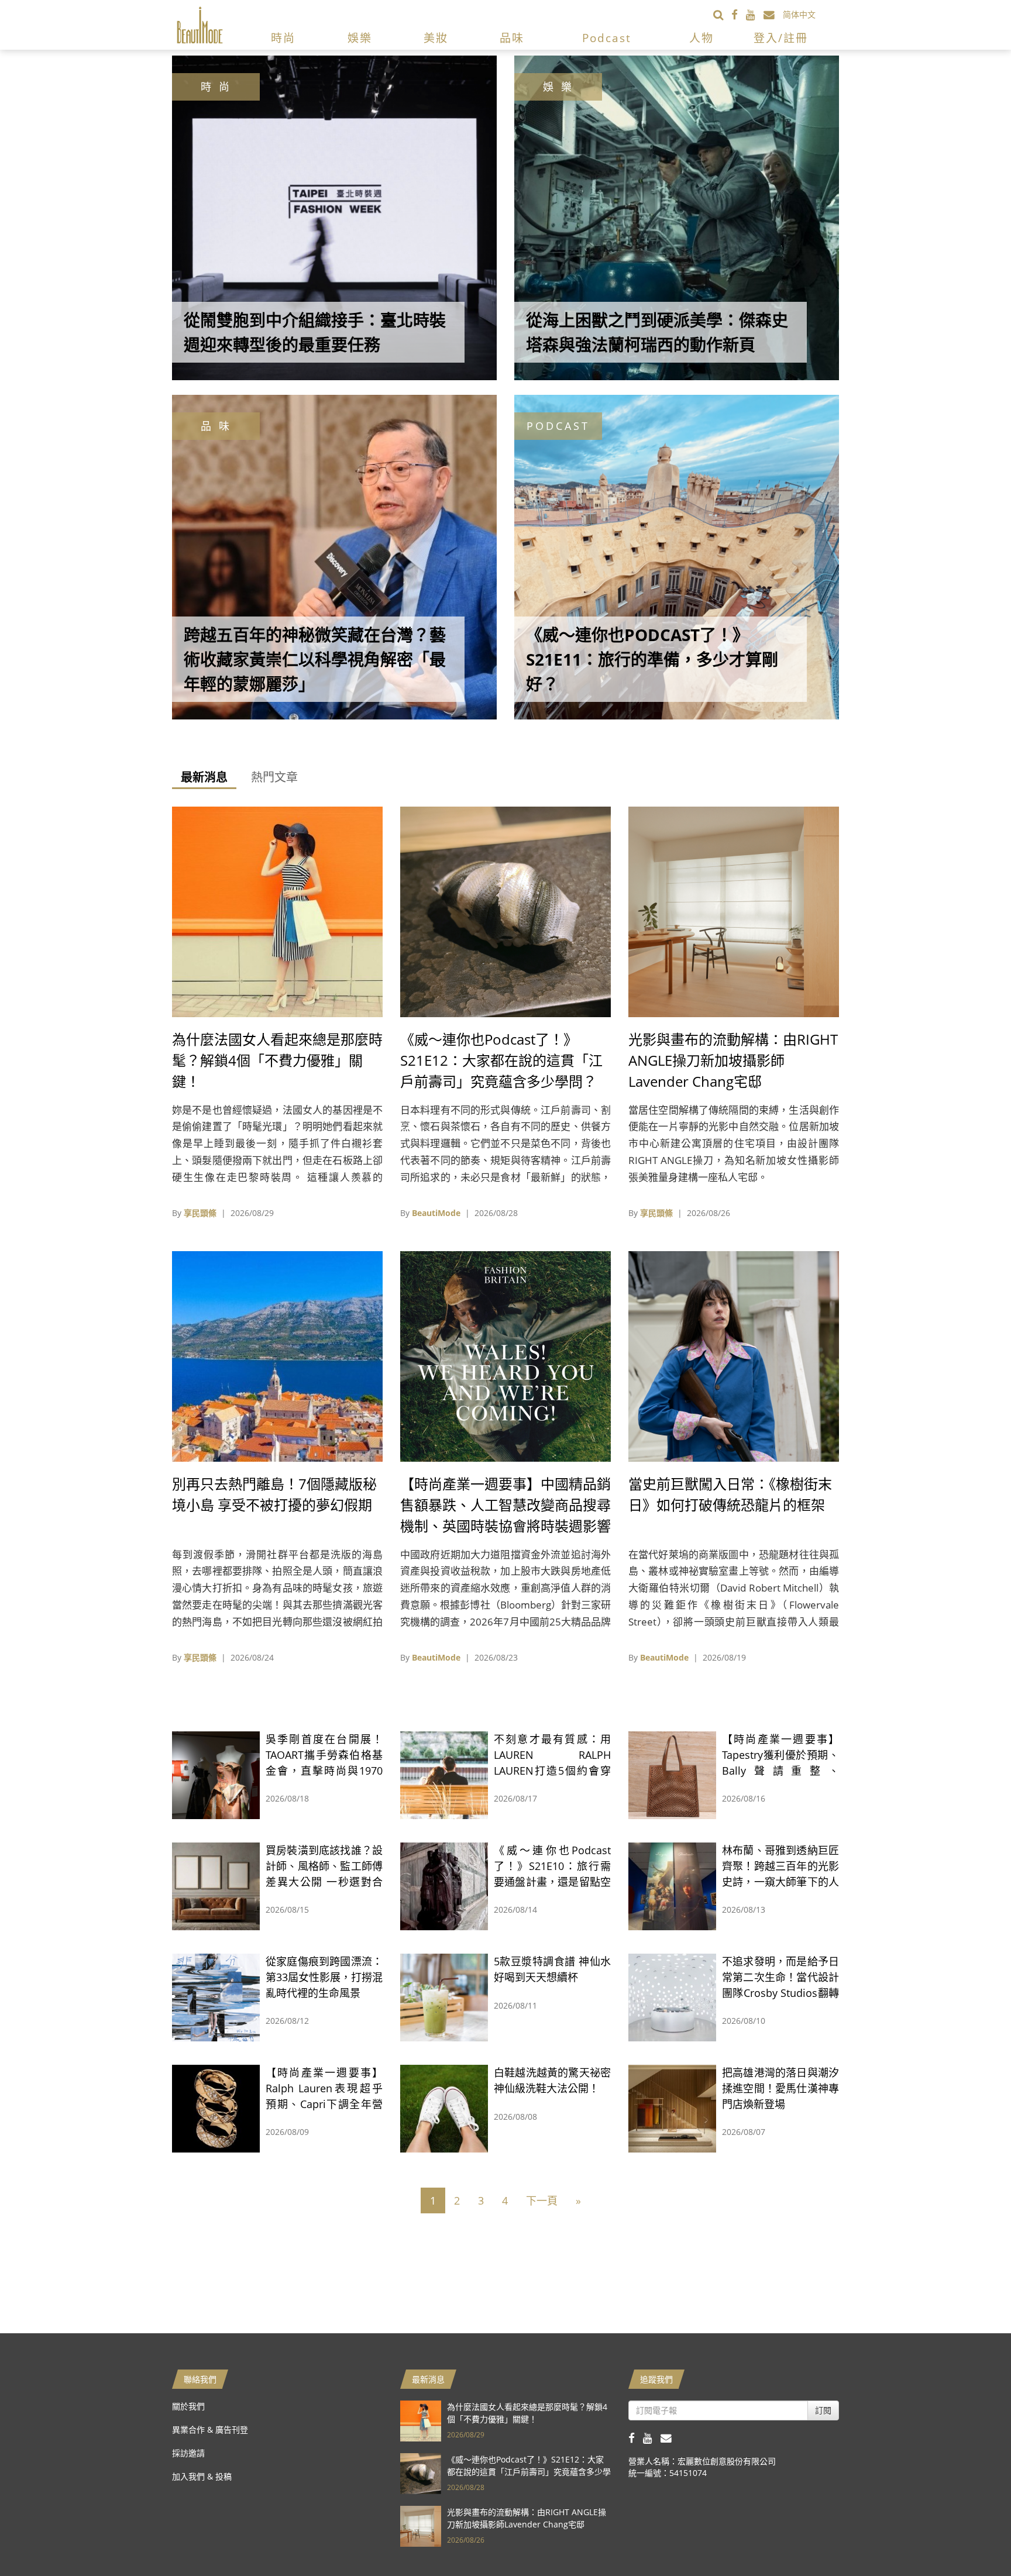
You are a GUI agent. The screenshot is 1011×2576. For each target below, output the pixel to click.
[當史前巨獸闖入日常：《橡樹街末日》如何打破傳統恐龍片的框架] (734, 1355)
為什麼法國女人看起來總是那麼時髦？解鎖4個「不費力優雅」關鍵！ (277, 1060)
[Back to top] (973, 2538)
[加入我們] (773, 14)
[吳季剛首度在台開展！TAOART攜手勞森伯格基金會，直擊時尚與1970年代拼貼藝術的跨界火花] (216, 1774)
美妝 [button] (436, 38)
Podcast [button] (607, 38)
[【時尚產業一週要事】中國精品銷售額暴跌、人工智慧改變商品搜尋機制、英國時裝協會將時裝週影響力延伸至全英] (505, 1355)
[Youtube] (755, 14)
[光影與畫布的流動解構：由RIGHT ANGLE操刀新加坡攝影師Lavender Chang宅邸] (734, 910)
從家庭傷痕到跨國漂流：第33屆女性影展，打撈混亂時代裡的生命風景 (324, 1977)
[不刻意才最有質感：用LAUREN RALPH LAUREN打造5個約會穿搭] (444, 1774)
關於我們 (188, 2406)
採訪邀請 (188, 2453)
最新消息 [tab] (204, 777)
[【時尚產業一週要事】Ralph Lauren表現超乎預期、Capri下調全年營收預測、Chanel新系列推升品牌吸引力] (216, 2107)
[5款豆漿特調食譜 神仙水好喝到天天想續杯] (444, 1996)
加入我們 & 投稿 (202, 2476)
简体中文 (799, 14)
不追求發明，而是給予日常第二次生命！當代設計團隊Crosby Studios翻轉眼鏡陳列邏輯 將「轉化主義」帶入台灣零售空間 (780, 1993)
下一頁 (542, 2200)
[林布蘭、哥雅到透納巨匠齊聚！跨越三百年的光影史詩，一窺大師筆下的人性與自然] (672, 1885)
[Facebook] (739, 14)
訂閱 (823, 2410)
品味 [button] (512, 38)
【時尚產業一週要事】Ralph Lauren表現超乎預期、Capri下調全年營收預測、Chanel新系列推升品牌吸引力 (324, 2104)
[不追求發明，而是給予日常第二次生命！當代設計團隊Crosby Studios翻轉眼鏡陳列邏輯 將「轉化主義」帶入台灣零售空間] (672, 1996)
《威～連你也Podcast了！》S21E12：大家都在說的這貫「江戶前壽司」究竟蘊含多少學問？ (501, 1060)
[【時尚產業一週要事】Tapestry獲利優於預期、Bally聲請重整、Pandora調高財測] (672, 1774)
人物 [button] (701, 38)
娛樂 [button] (360, 38)
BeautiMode (436, 1213)
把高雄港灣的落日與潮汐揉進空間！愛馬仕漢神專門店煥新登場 (780, 2088)
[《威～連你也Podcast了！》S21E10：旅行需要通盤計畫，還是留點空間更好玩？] (444, 1885)
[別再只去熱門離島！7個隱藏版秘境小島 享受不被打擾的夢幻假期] (277, 1355)
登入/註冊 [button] (781, 38)
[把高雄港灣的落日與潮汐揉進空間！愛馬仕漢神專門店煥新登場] (672, 2107)
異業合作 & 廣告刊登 (210, 2429)
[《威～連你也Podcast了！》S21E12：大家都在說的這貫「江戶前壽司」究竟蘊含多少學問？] (505, 910)
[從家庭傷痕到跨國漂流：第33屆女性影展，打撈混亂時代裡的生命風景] (216, 1996)
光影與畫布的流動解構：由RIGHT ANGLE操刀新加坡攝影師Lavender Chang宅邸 (733, 1060)
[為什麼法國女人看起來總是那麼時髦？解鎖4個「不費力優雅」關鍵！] (277, 910)
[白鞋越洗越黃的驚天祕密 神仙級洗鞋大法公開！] (444, 2107)
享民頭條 (200, 1213)
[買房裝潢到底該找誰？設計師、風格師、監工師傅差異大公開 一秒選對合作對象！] (216, 1885)
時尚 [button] (283, 38)
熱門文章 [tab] (274, 777)
